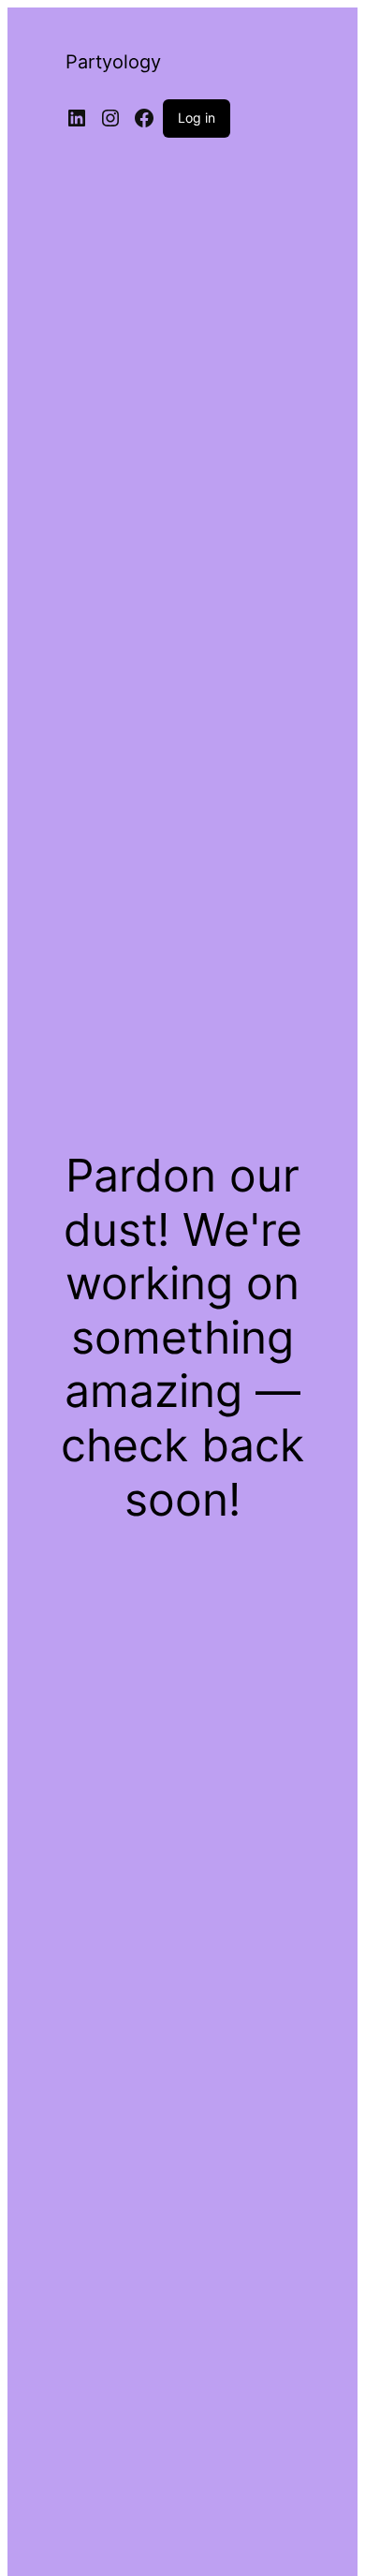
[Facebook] (144, 118)
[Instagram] (110, 118)
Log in (197, 118)
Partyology (113, 62)
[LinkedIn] (77, 118)
